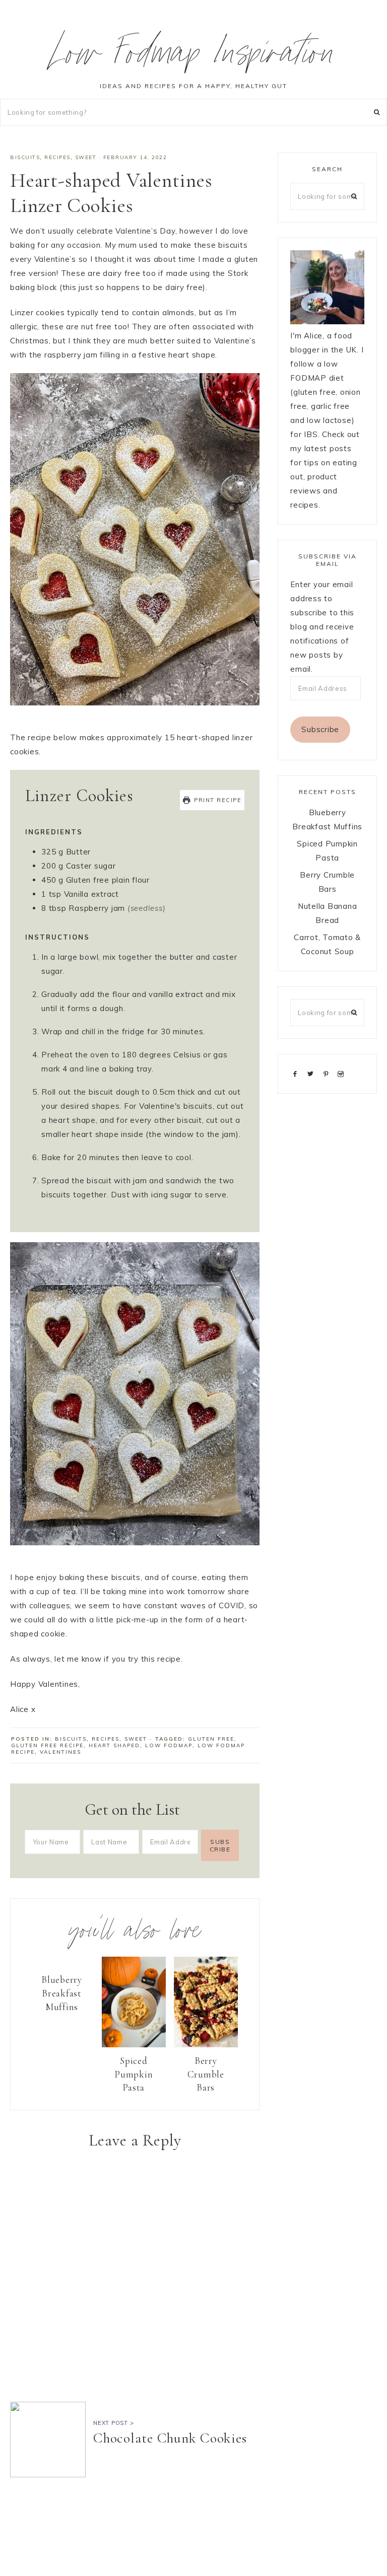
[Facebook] (297, 1073)
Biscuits (25, 157)
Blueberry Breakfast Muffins (62, 1993)
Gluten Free (211, 1739)
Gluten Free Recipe (47, 1745)
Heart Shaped (114, 1745)
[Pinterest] (328, 1073)
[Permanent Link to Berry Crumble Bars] (206, 2045)
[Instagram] (343, 1073)
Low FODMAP (169, 1745)
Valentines (60, 1752)
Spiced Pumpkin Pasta (134, 2074)
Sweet (86, 157)
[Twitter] (312, 1073)
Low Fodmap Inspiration (194, 57)
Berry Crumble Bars (206, 2074)
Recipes (57, 157)
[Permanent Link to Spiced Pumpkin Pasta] (134, 2045)
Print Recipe (217, 800)
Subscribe (320, 729)
